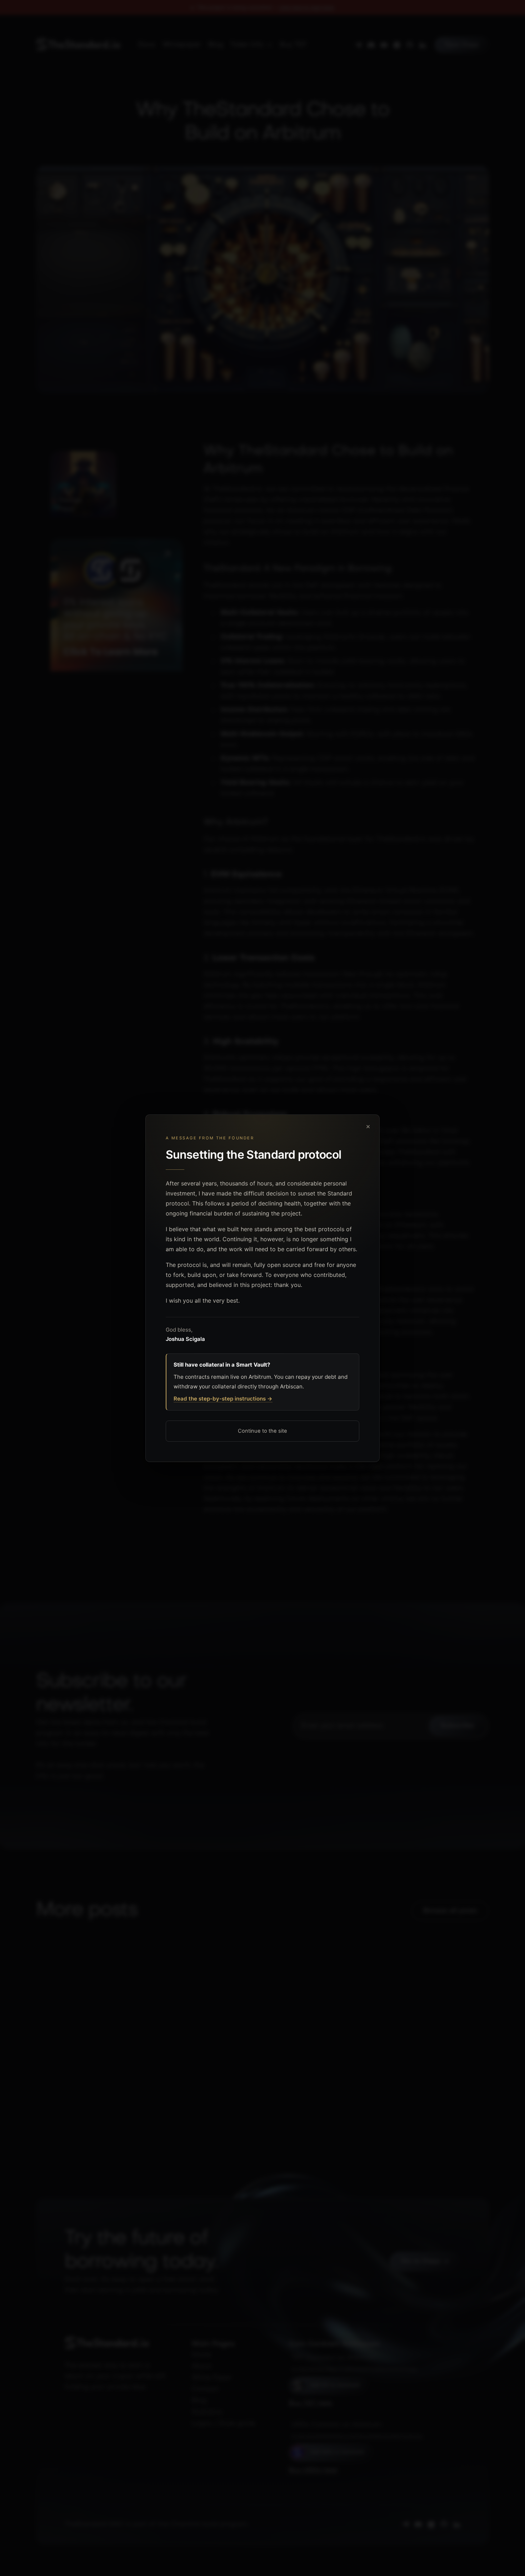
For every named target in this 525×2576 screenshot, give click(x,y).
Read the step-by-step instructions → (223, 1399)
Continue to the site (262, 1431)
